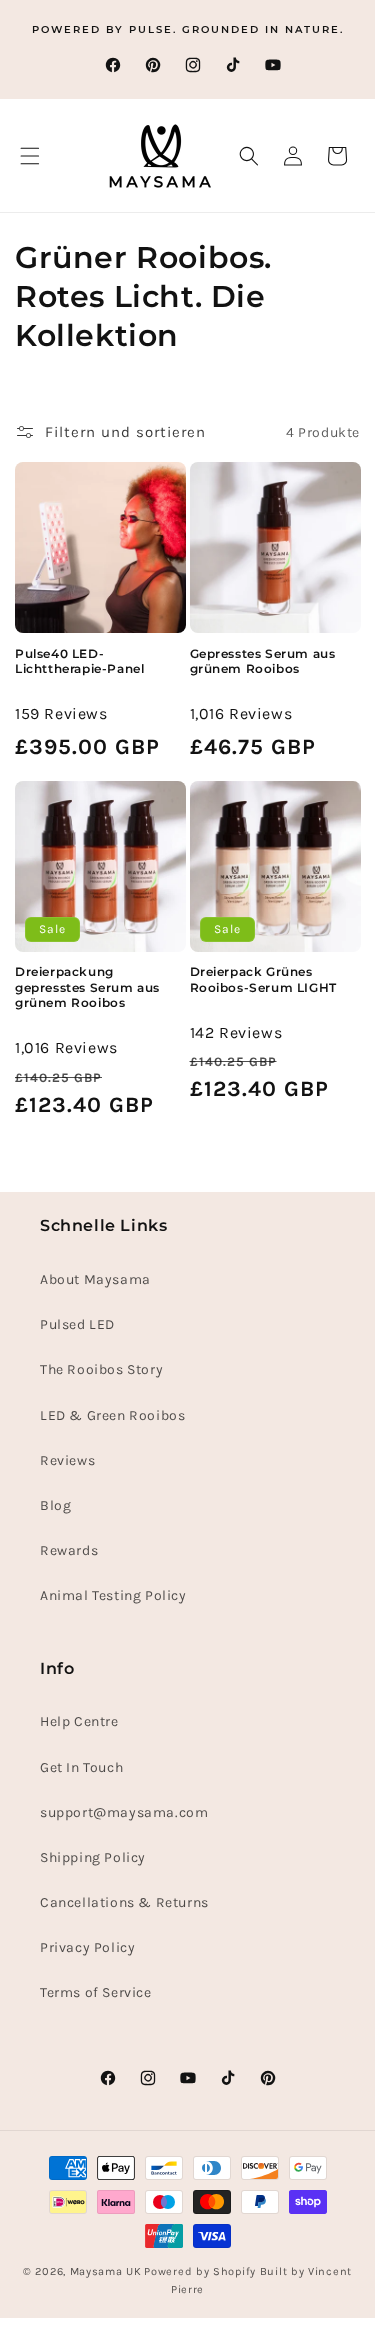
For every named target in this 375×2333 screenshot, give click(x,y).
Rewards (69, 1550)
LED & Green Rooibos (112, 1415)
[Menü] (30, 156)
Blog (55, 1505)
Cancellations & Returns (124, 1902)
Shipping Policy (93, 1857)
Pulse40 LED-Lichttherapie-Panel (79, 661)
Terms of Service (96, 1992)
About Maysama (95, 1279)
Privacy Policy (87, 1947)
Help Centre (79, 1721)
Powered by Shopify (200, 2271)
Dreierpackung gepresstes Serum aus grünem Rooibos (87, 987)
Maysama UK (106, 2271)
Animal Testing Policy (113, 1595)
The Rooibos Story (101, 1369)
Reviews (67, 1460)
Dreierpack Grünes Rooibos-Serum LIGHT (263, 979)
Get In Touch (81, 1767)
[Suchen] (249, 156)
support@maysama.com (124, 1812)
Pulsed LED (77, 1324)
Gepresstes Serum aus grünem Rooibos (263, 661)
